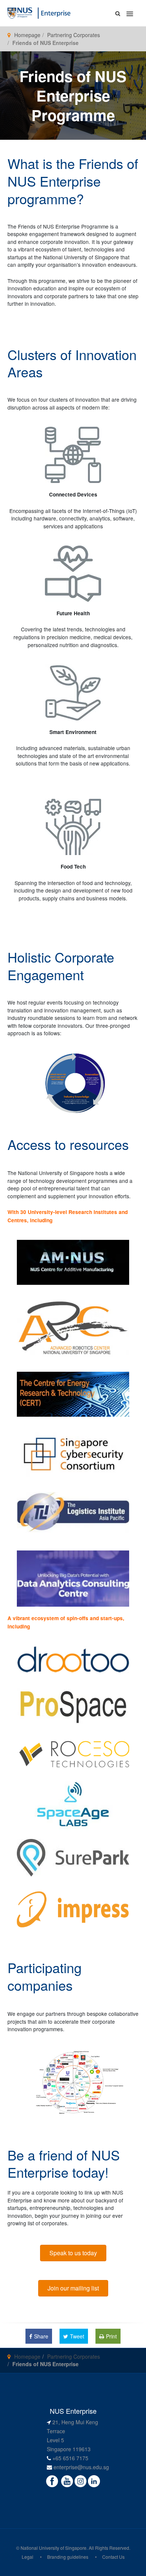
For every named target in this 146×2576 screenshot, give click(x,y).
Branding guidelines (68, 2557)
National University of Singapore (54, 2548)
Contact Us (113, 2557)
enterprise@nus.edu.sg (81, 2467)
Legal (28, 2557)
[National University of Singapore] (20, 12)
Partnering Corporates (74, 35)
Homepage (27, 35)
